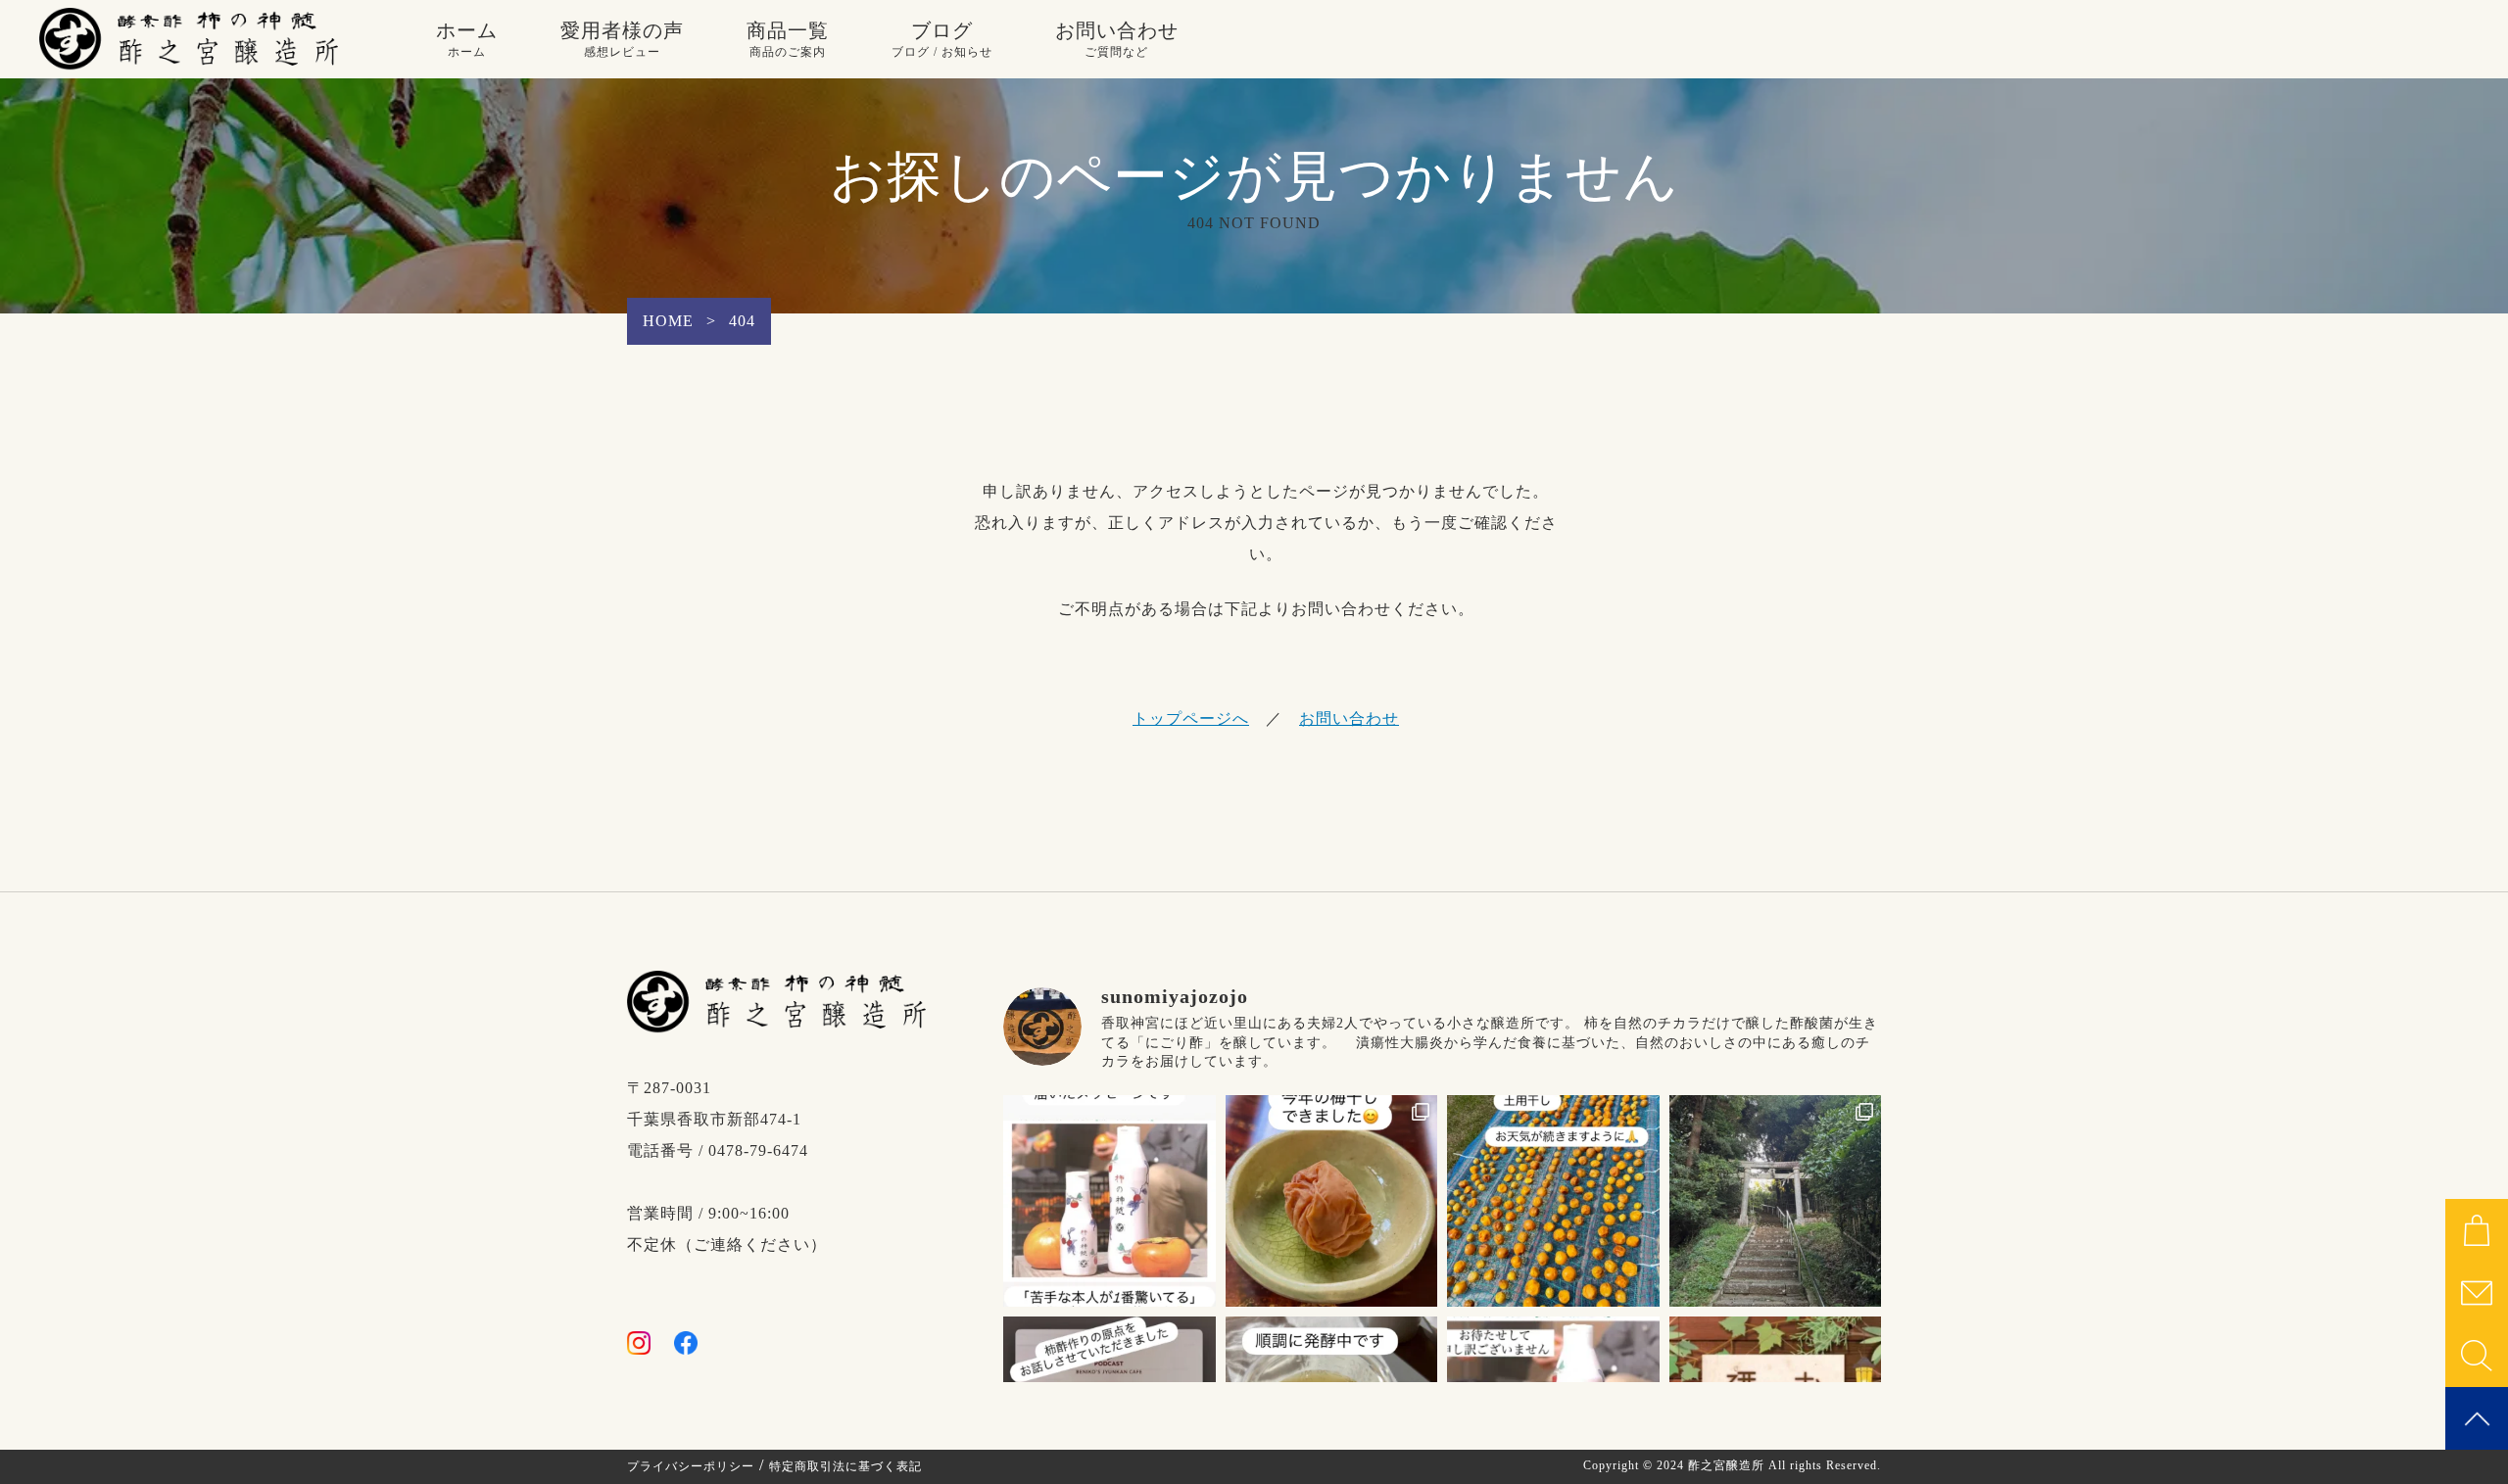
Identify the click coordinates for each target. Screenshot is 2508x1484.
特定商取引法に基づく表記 (845, 1466)
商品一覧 (788, 39)
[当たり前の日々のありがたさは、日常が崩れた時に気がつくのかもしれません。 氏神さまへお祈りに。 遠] (1776, 1201)
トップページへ (1191, 718)
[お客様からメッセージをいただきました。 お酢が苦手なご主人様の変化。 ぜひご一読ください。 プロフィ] (1109, 1201)
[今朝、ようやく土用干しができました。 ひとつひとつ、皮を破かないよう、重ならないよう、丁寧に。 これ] (1553, 1201)
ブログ (942, 39)
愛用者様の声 (622, 39)
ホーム (467, 39)
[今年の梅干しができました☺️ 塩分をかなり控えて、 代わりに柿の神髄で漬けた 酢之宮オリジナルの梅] (1332, 1201)
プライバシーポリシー (691, 1466)
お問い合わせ (1117, 39)
